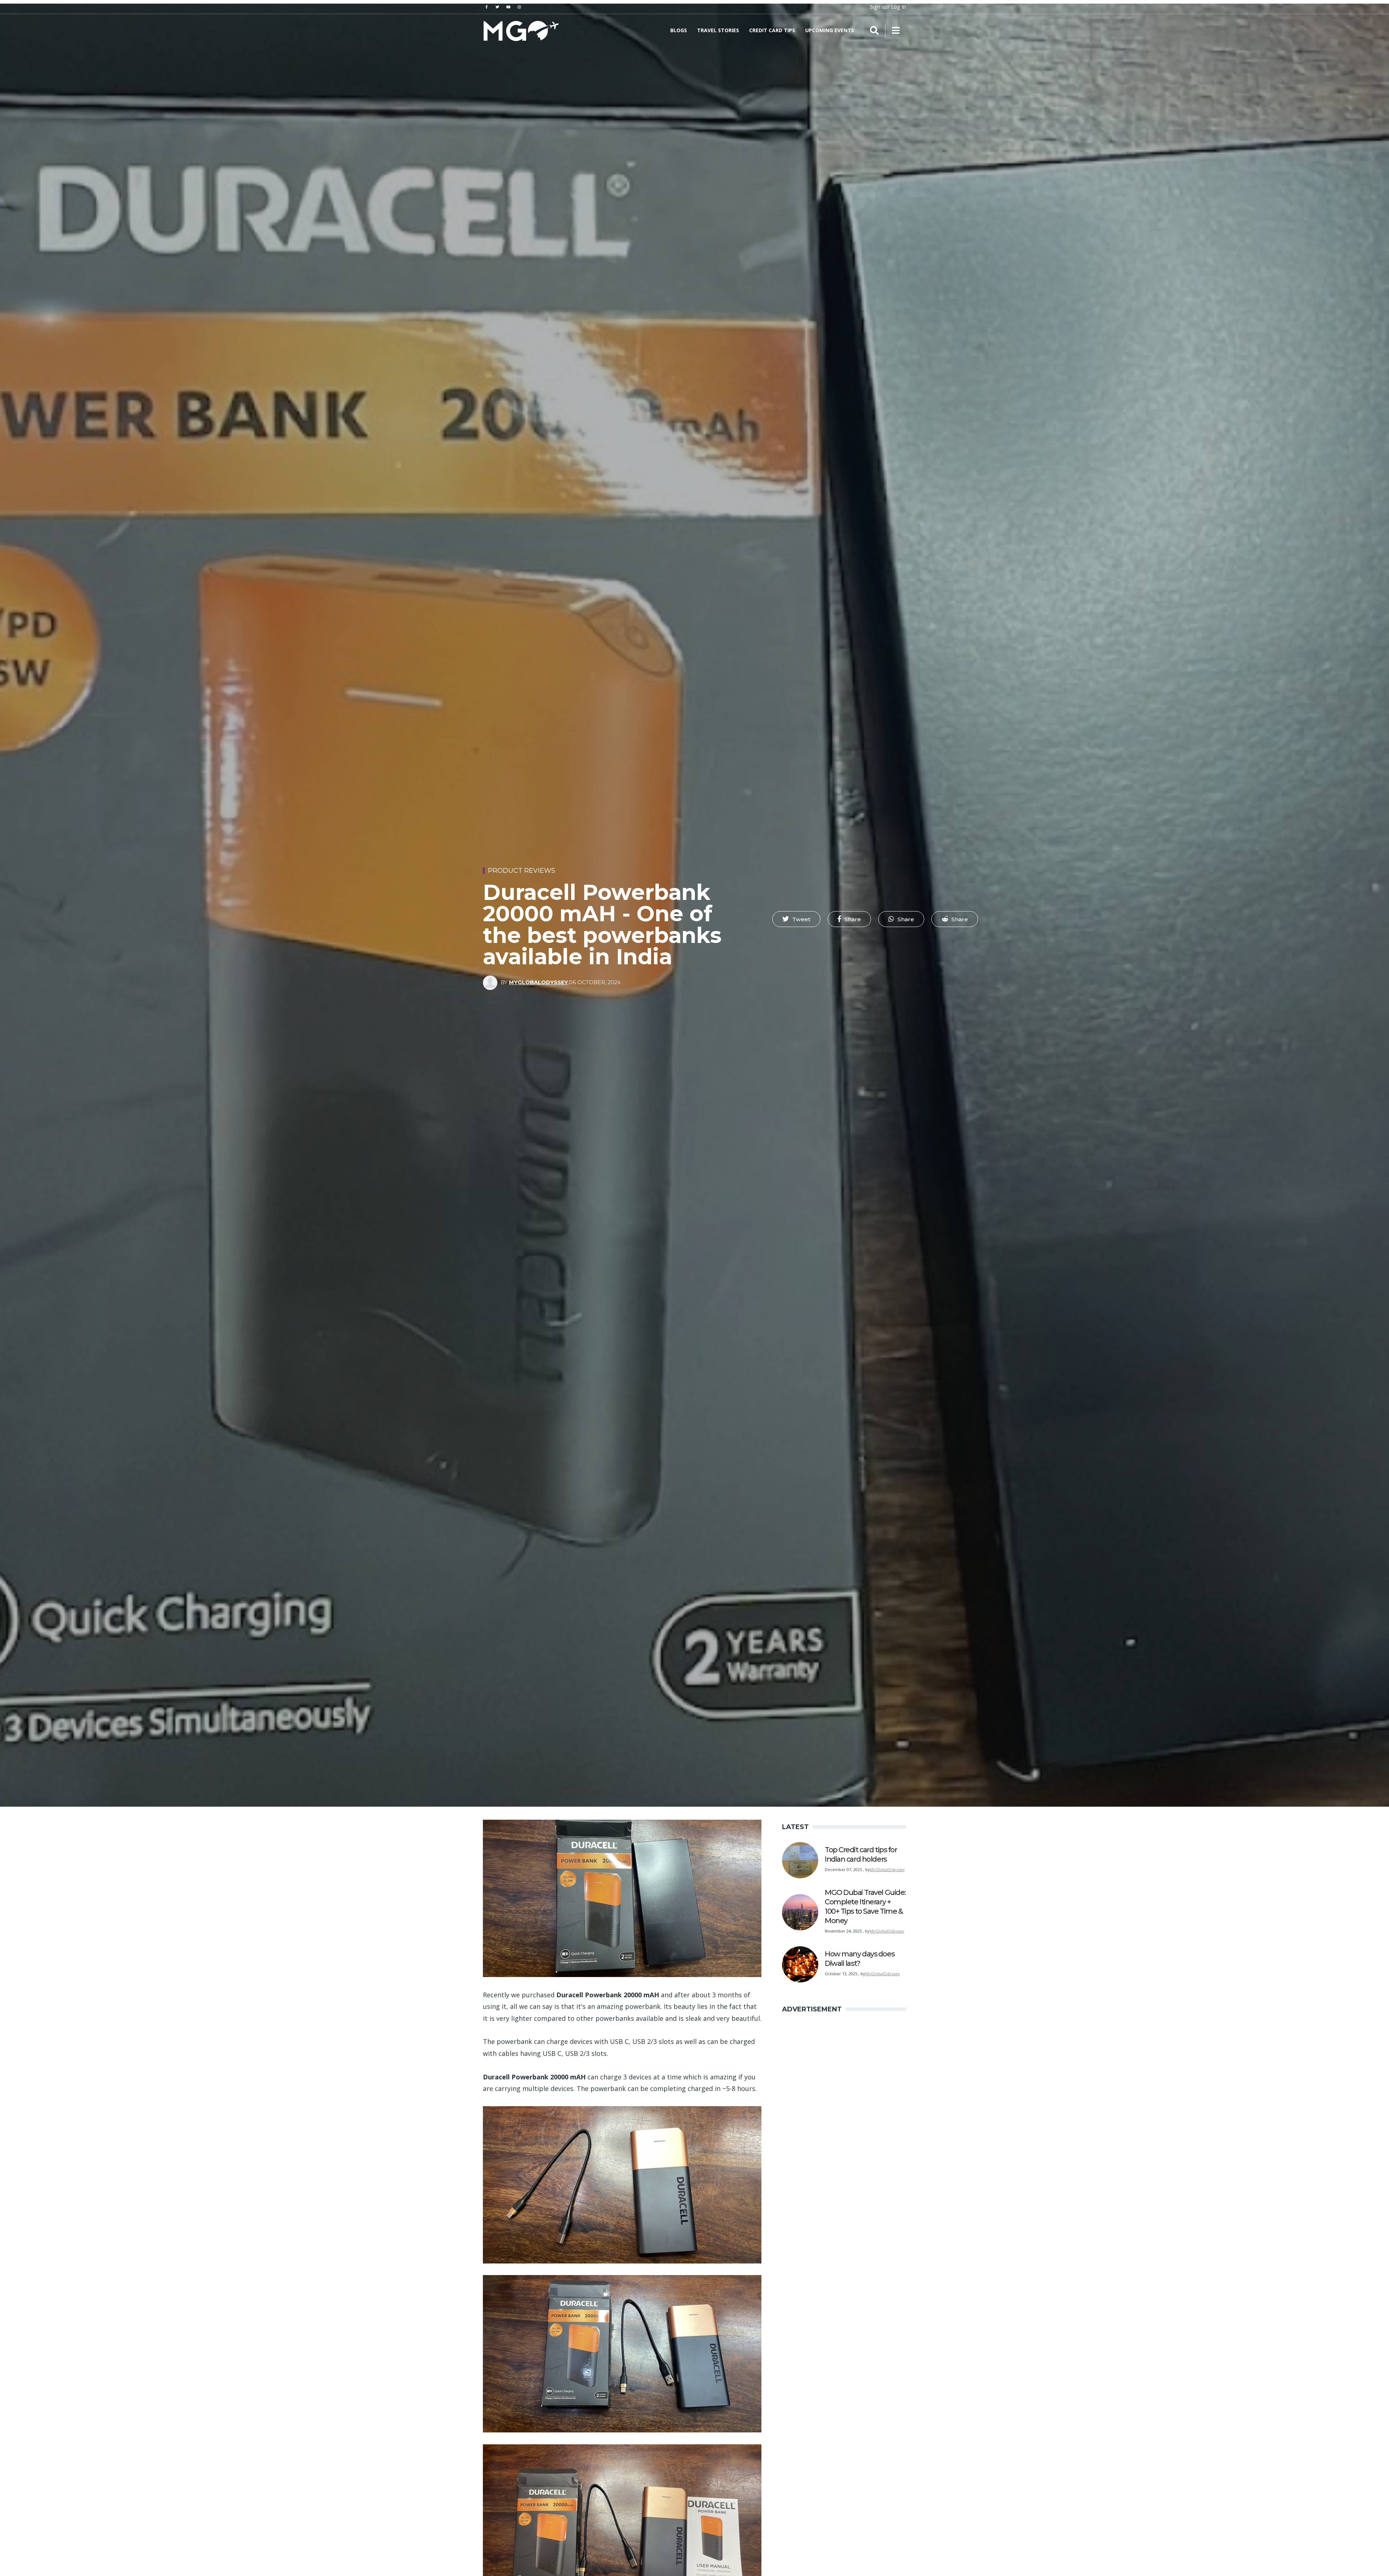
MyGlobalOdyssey (538, 982)
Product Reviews (522, 871)
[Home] (521, 30)
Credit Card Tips (772, 30)
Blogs (679, 30)
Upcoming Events (830, 30)
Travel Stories (718, 30)
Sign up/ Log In (888, 7)
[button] (796, 919)
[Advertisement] (694, 101)
